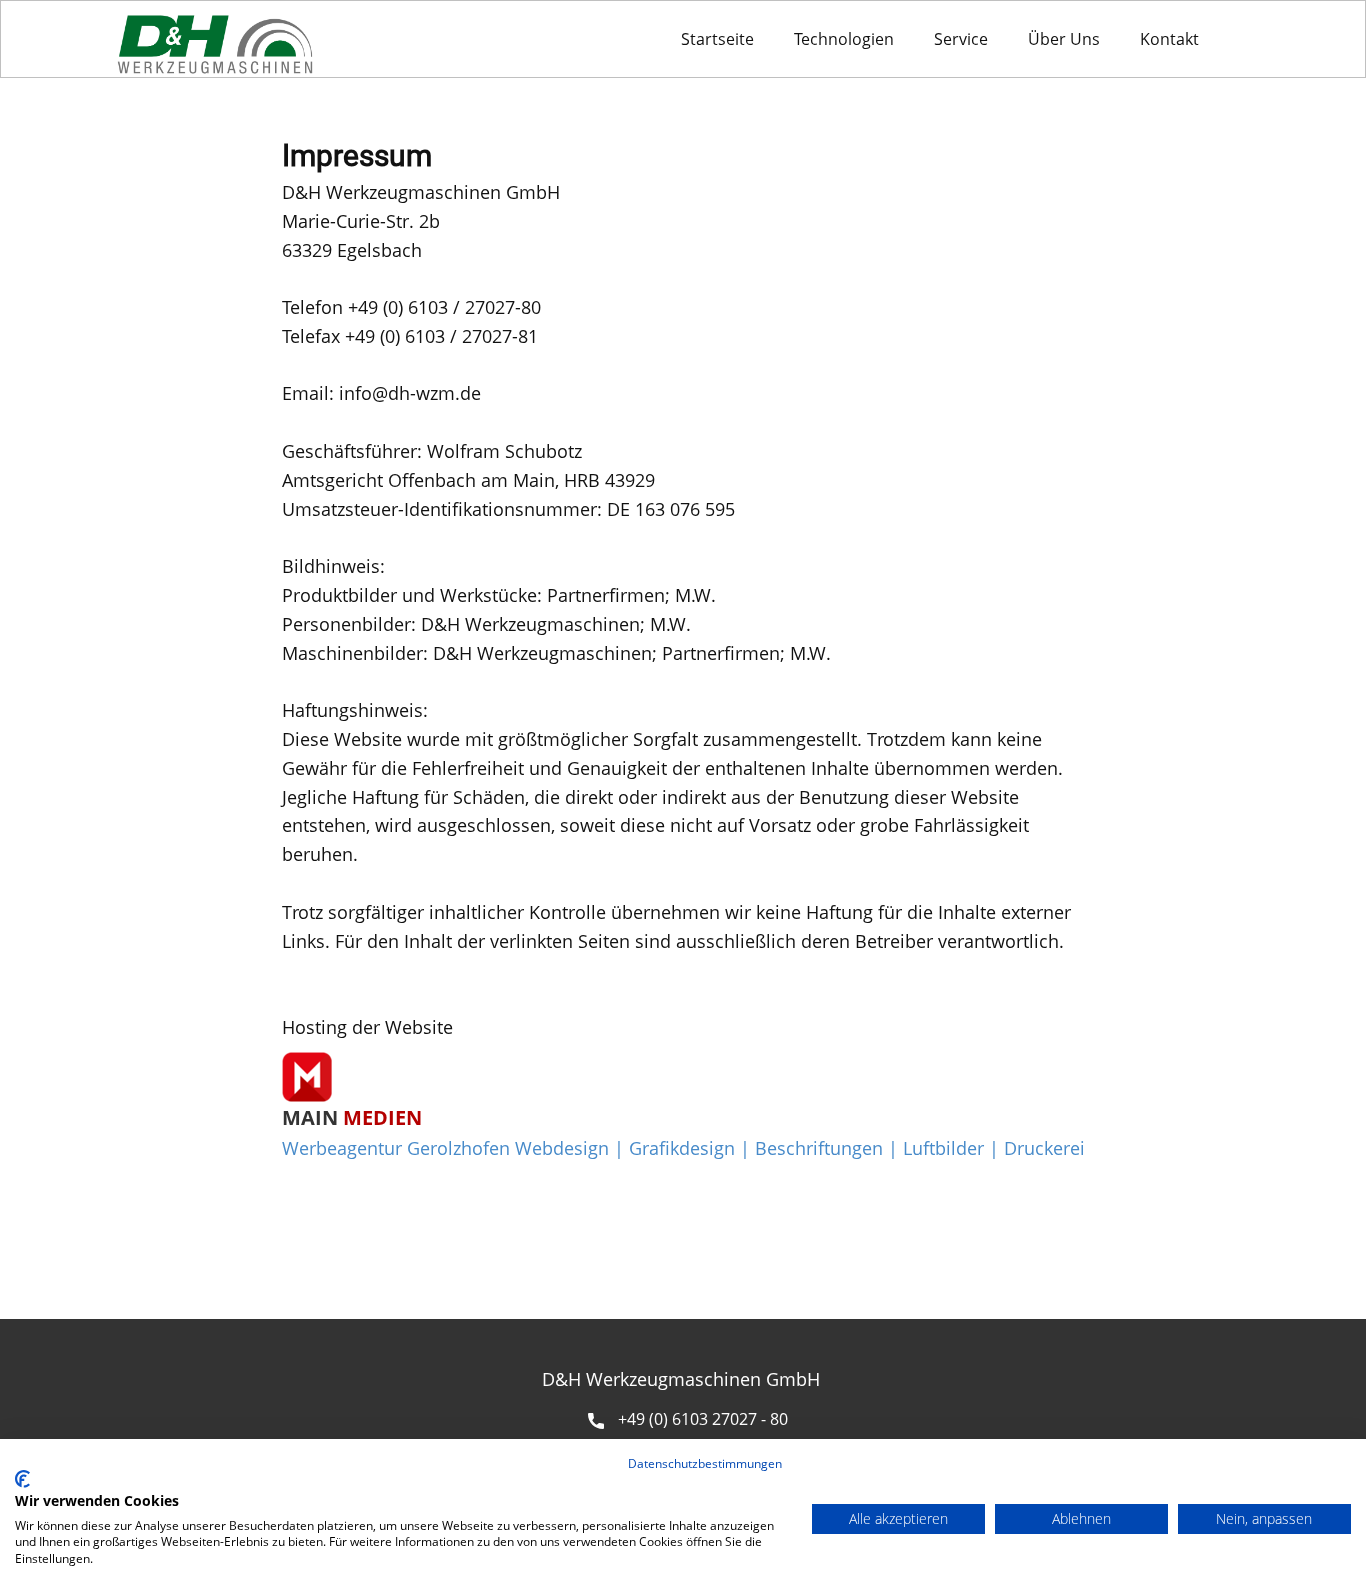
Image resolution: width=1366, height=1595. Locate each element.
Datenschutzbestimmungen (705, 1463)
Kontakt (1169, 39)
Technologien (844, 39)
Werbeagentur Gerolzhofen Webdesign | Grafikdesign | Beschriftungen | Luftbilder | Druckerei (683, 1148)
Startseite (717, 39)
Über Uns (1064, 39)
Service (961, 39)
